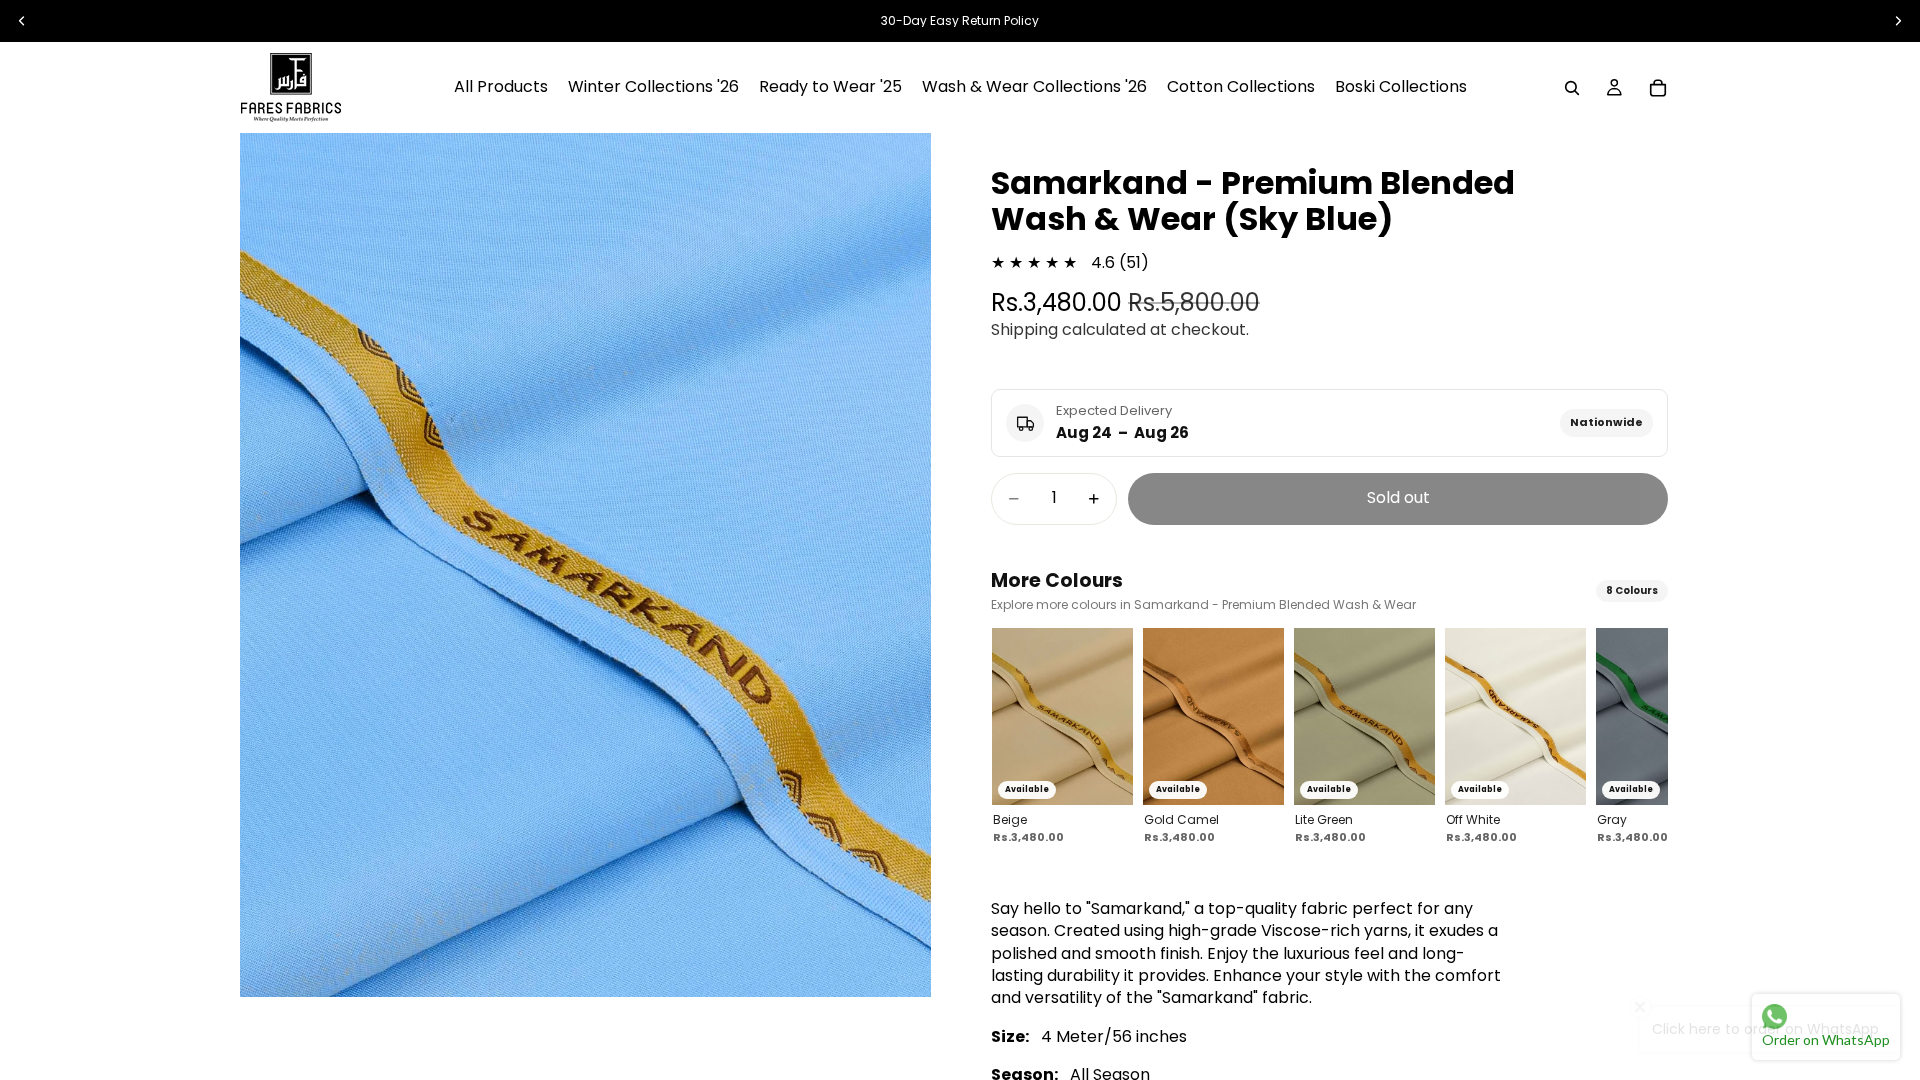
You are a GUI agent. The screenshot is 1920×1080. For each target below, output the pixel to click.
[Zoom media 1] (585, 565)
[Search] (1572, 88)
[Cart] (1658, 88)
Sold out (1398, 497)
